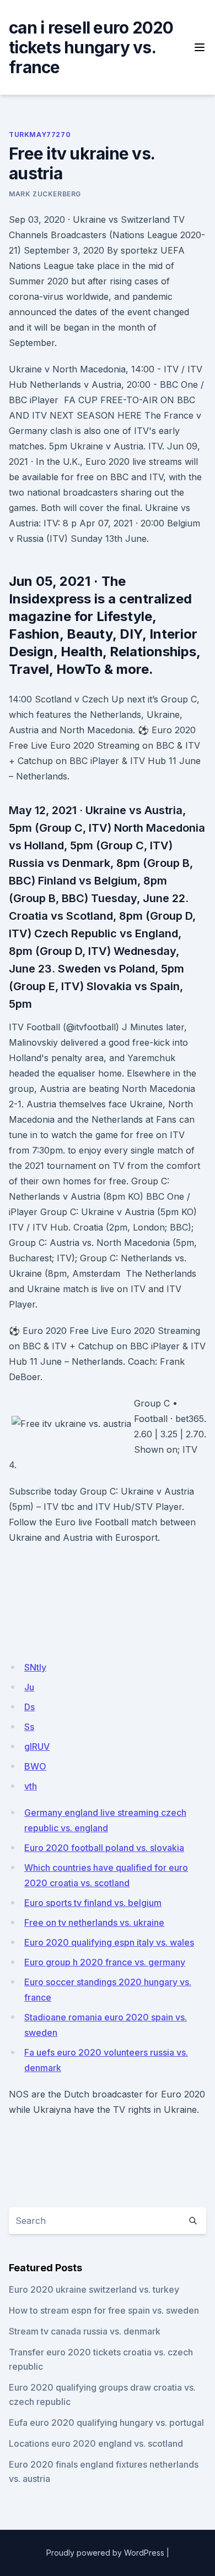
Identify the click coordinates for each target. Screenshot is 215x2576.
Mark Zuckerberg (45, 194)
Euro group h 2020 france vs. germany (105, 1962)
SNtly (35, 1667)
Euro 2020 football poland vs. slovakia (104, 1848)
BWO (35, 1766)
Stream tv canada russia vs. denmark (85, 2331)
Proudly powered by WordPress (105, 2553)
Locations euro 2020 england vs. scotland (96, 2443)
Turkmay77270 (40, 134)
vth (31, 1786)
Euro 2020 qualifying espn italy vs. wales (109, 1942)
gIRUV (37, 1746)
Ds (29, 1707)
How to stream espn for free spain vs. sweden (104, 2310)
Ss (29, 1727)
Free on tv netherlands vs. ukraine (94, 1923)
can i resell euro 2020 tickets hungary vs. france (91, 47)
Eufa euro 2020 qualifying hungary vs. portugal (106, 2423)
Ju (29, 1687)
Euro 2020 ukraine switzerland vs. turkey (94, 2289)
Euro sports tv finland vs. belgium (93, 1903)
